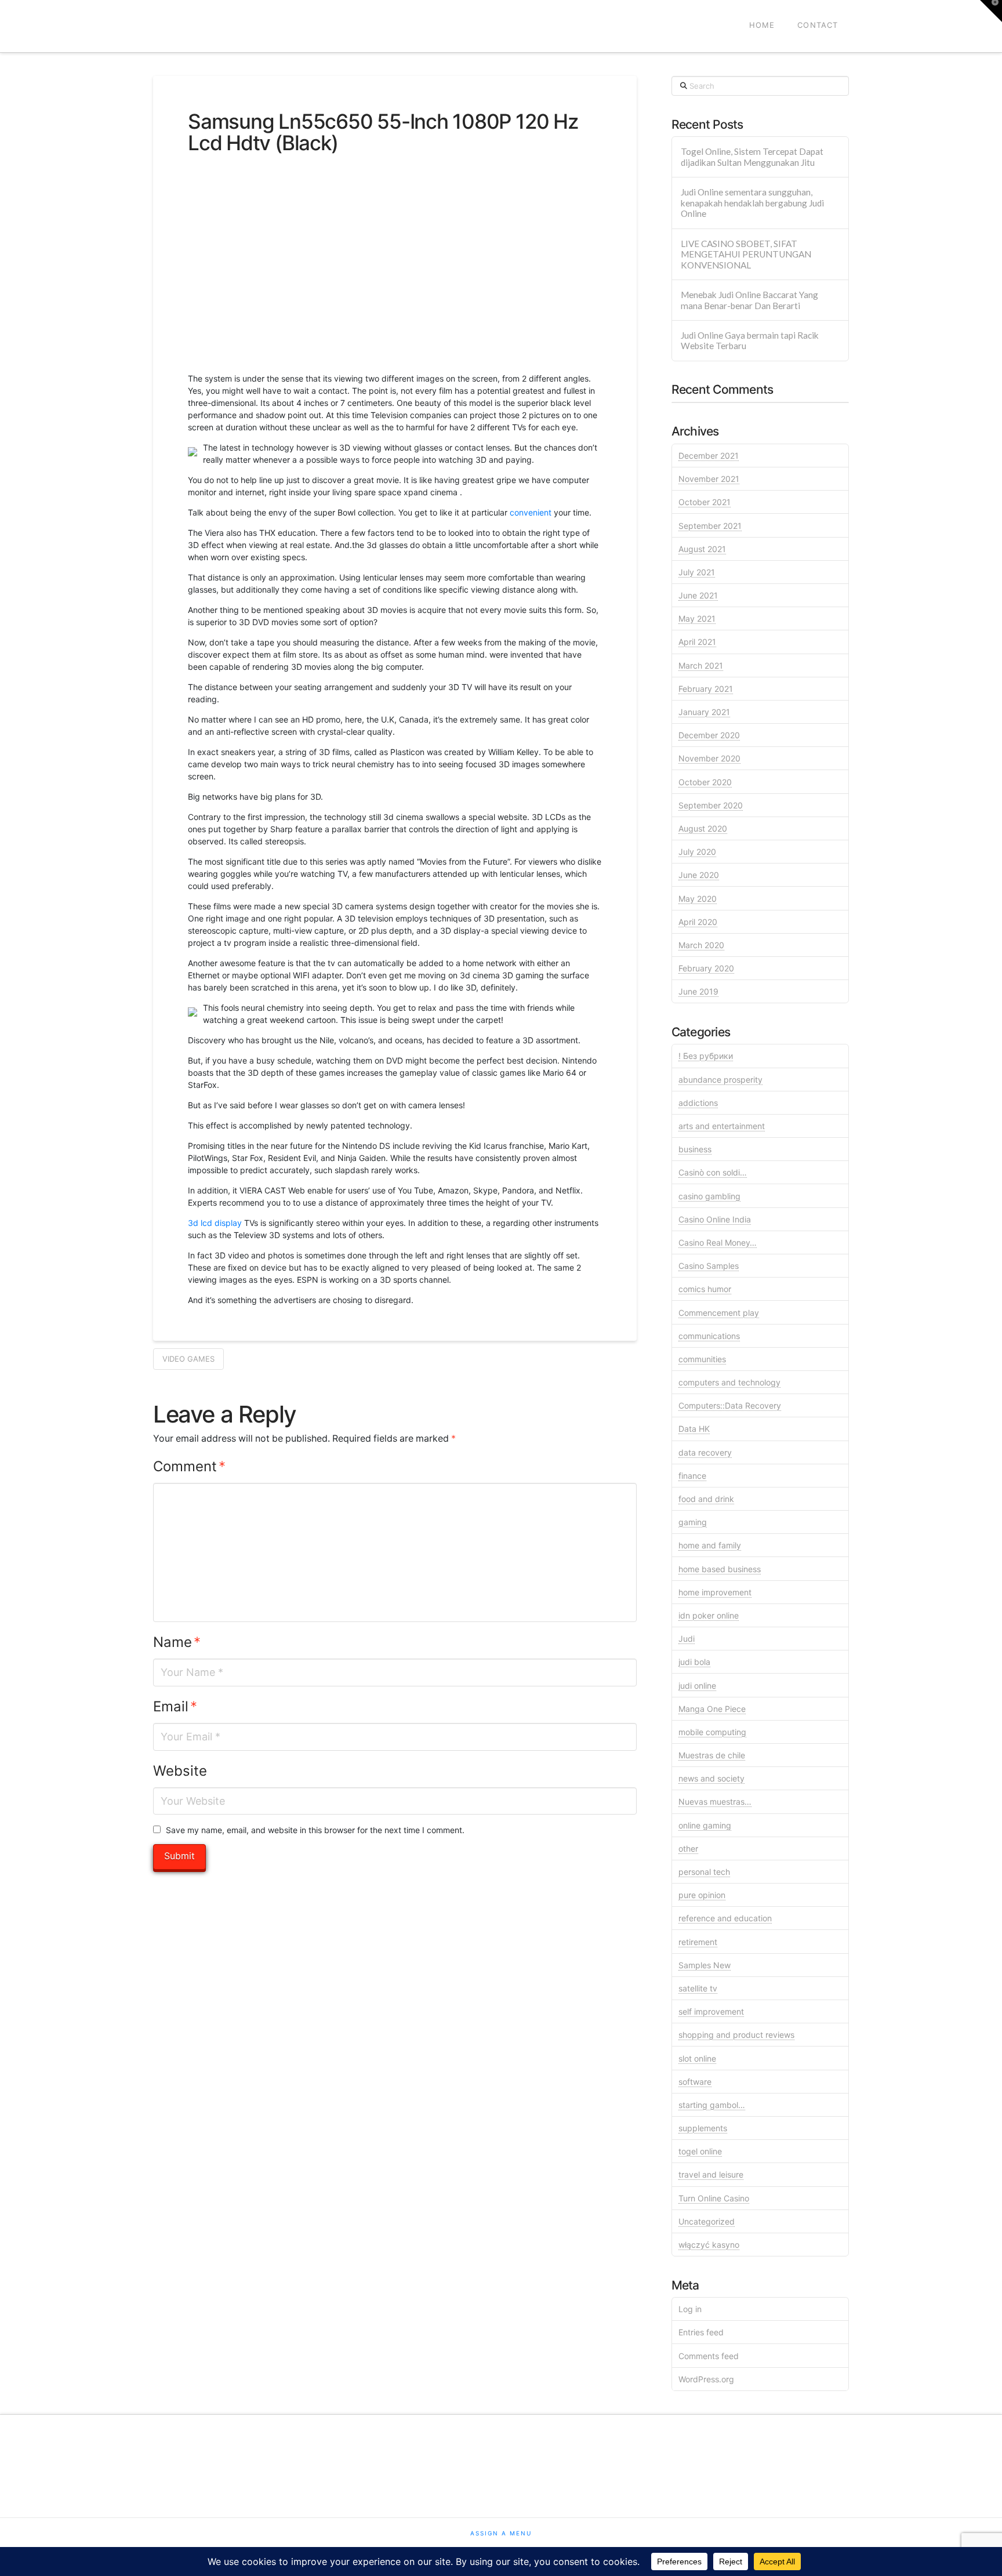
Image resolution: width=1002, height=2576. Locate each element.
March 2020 (701, 945)
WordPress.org (706, 2379)
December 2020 (709, 735)
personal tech (704, 1872)
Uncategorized (707, 2221)
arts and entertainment (722, 1126)
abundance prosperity (720, 1080)
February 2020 (706, 968)
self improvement (711, 2011)
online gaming (705, 1825)
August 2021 (702, 549)
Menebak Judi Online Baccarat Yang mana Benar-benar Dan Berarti (749, 300)
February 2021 (706, 689)
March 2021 (701, 665)
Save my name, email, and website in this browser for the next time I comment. (315, 1830)
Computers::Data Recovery (730, 1405)
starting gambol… (712, 2105)
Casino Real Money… (718, 1242)
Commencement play (719, 1313)
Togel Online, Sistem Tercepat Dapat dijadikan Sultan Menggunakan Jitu (752, 157)
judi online (697, 1686)
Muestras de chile (712, 1755)
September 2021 (710, 526)
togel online (700, 2151)
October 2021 (705, 502)
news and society (711, 1778)
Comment (189, 1466)
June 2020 (699, 875)
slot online (697, 2058)
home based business (720, 1569)
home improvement (715, 1592)
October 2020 (705, 782)
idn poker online (709, 1615)
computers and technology (729, 1382)
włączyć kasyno (709, 2245)
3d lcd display (215, 1223)
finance (692, 1476)
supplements (703, 2128)
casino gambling (709, 1196)
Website (180, 1771)
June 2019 (698, 991)
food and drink (706, 1499)
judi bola (694, 1662)
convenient (531, 512)
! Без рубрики (706, 1056)
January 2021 (704, 712)
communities (702, 1359)
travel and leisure (711, 2174)
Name (177, 1642)
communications (709, 1336)
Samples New (705, 1965)
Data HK (694, 1429)
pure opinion (702, 1895)
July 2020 (697, 852)
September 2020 (711, 805)
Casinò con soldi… (713, 1172)
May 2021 (697, 618)
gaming (693, 1522)
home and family (710, 1545)
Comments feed (709, 2356)
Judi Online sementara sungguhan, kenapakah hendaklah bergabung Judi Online (752, 203)
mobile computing (712, 1732)
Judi (687, 1639)
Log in (690, 2309)
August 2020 (703, 828)
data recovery (705, 1452)
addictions (698, 1103)
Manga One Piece (712, 1709)
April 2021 (697, 642)
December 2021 (709, 456)
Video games (188, 1359)
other (688, 1848)
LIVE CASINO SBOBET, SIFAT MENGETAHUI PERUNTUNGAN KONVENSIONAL (746, 254)
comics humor (705, 1289)
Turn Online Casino (714, 2198)
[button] (991, 11)
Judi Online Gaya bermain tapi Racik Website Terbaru (750, 341)
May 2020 (698, 899)
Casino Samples (709, 1266)
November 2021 (709, 479)
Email (175, 1706)
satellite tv (698, 1988)
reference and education (725, 1918)
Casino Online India (715, 1219)
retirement (698, 1942)
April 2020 (698, 922)
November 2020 (709, 758)
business (695, 1149)
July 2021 (697, 572)
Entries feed (701, 2332)
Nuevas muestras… (715, 1802)
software (695, 2082)
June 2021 (698, 595)
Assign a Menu (501, 2533)
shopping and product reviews (736, 2035)
